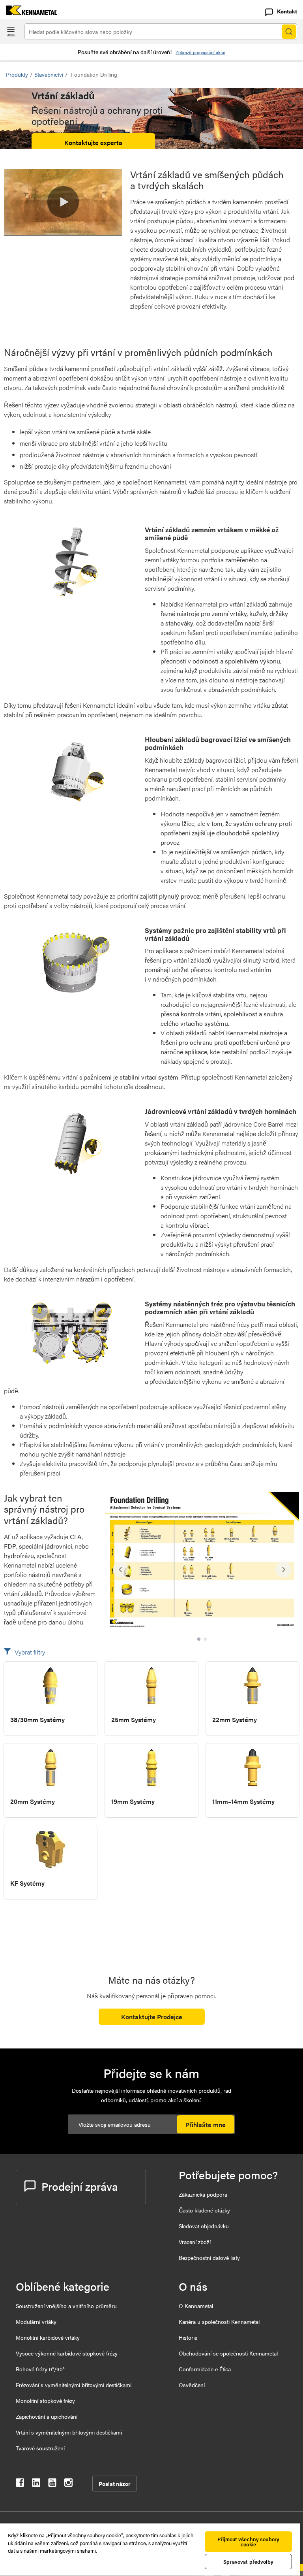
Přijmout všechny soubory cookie (248, 2542)
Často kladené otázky (204, 2210)
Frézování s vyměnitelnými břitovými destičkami (74, 2385)
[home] (29, 12)
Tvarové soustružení (40, 2448)
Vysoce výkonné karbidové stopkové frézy (67, 2353)
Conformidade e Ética (205, 2369)
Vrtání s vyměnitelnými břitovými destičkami (69, 2432)
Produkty (17, 74)
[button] (63, 202)
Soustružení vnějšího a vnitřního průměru (66, 2306)
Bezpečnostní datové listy (209, 2258)
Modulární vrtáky (36, 2322)
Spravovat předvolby (248, 2562)
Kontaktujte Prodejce (152, 2017)
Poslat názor (115, 2484)
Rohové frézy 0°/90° (40, 2369)
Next (283, 1570)
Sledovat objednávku (204, 2226)
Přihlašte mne (206, 2125)
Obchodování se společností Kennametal (228, 2353)
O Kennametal (196, 2306)
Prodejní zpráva (80, 2186)
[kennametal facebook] (20, 2484)
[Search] (289, 32)
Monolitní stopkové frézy (45, 2401)
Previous (121, 1570)
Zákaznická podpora (203, 2194)
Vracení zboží (195, 2242)
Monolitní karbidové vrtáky (48, 2337)
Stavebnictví (49, 74)
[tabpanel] (202, 1566)
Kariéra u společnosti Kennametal (219, 2322)
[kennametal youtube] (52, 2484)
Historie (188, 2337)
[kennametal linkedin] (36, 2484)
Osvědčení (192, 2385)
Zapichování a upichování (47, 2416)
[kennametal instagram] (68, 2484)
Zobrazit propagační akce (200, 52)
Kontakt (287, 11)
